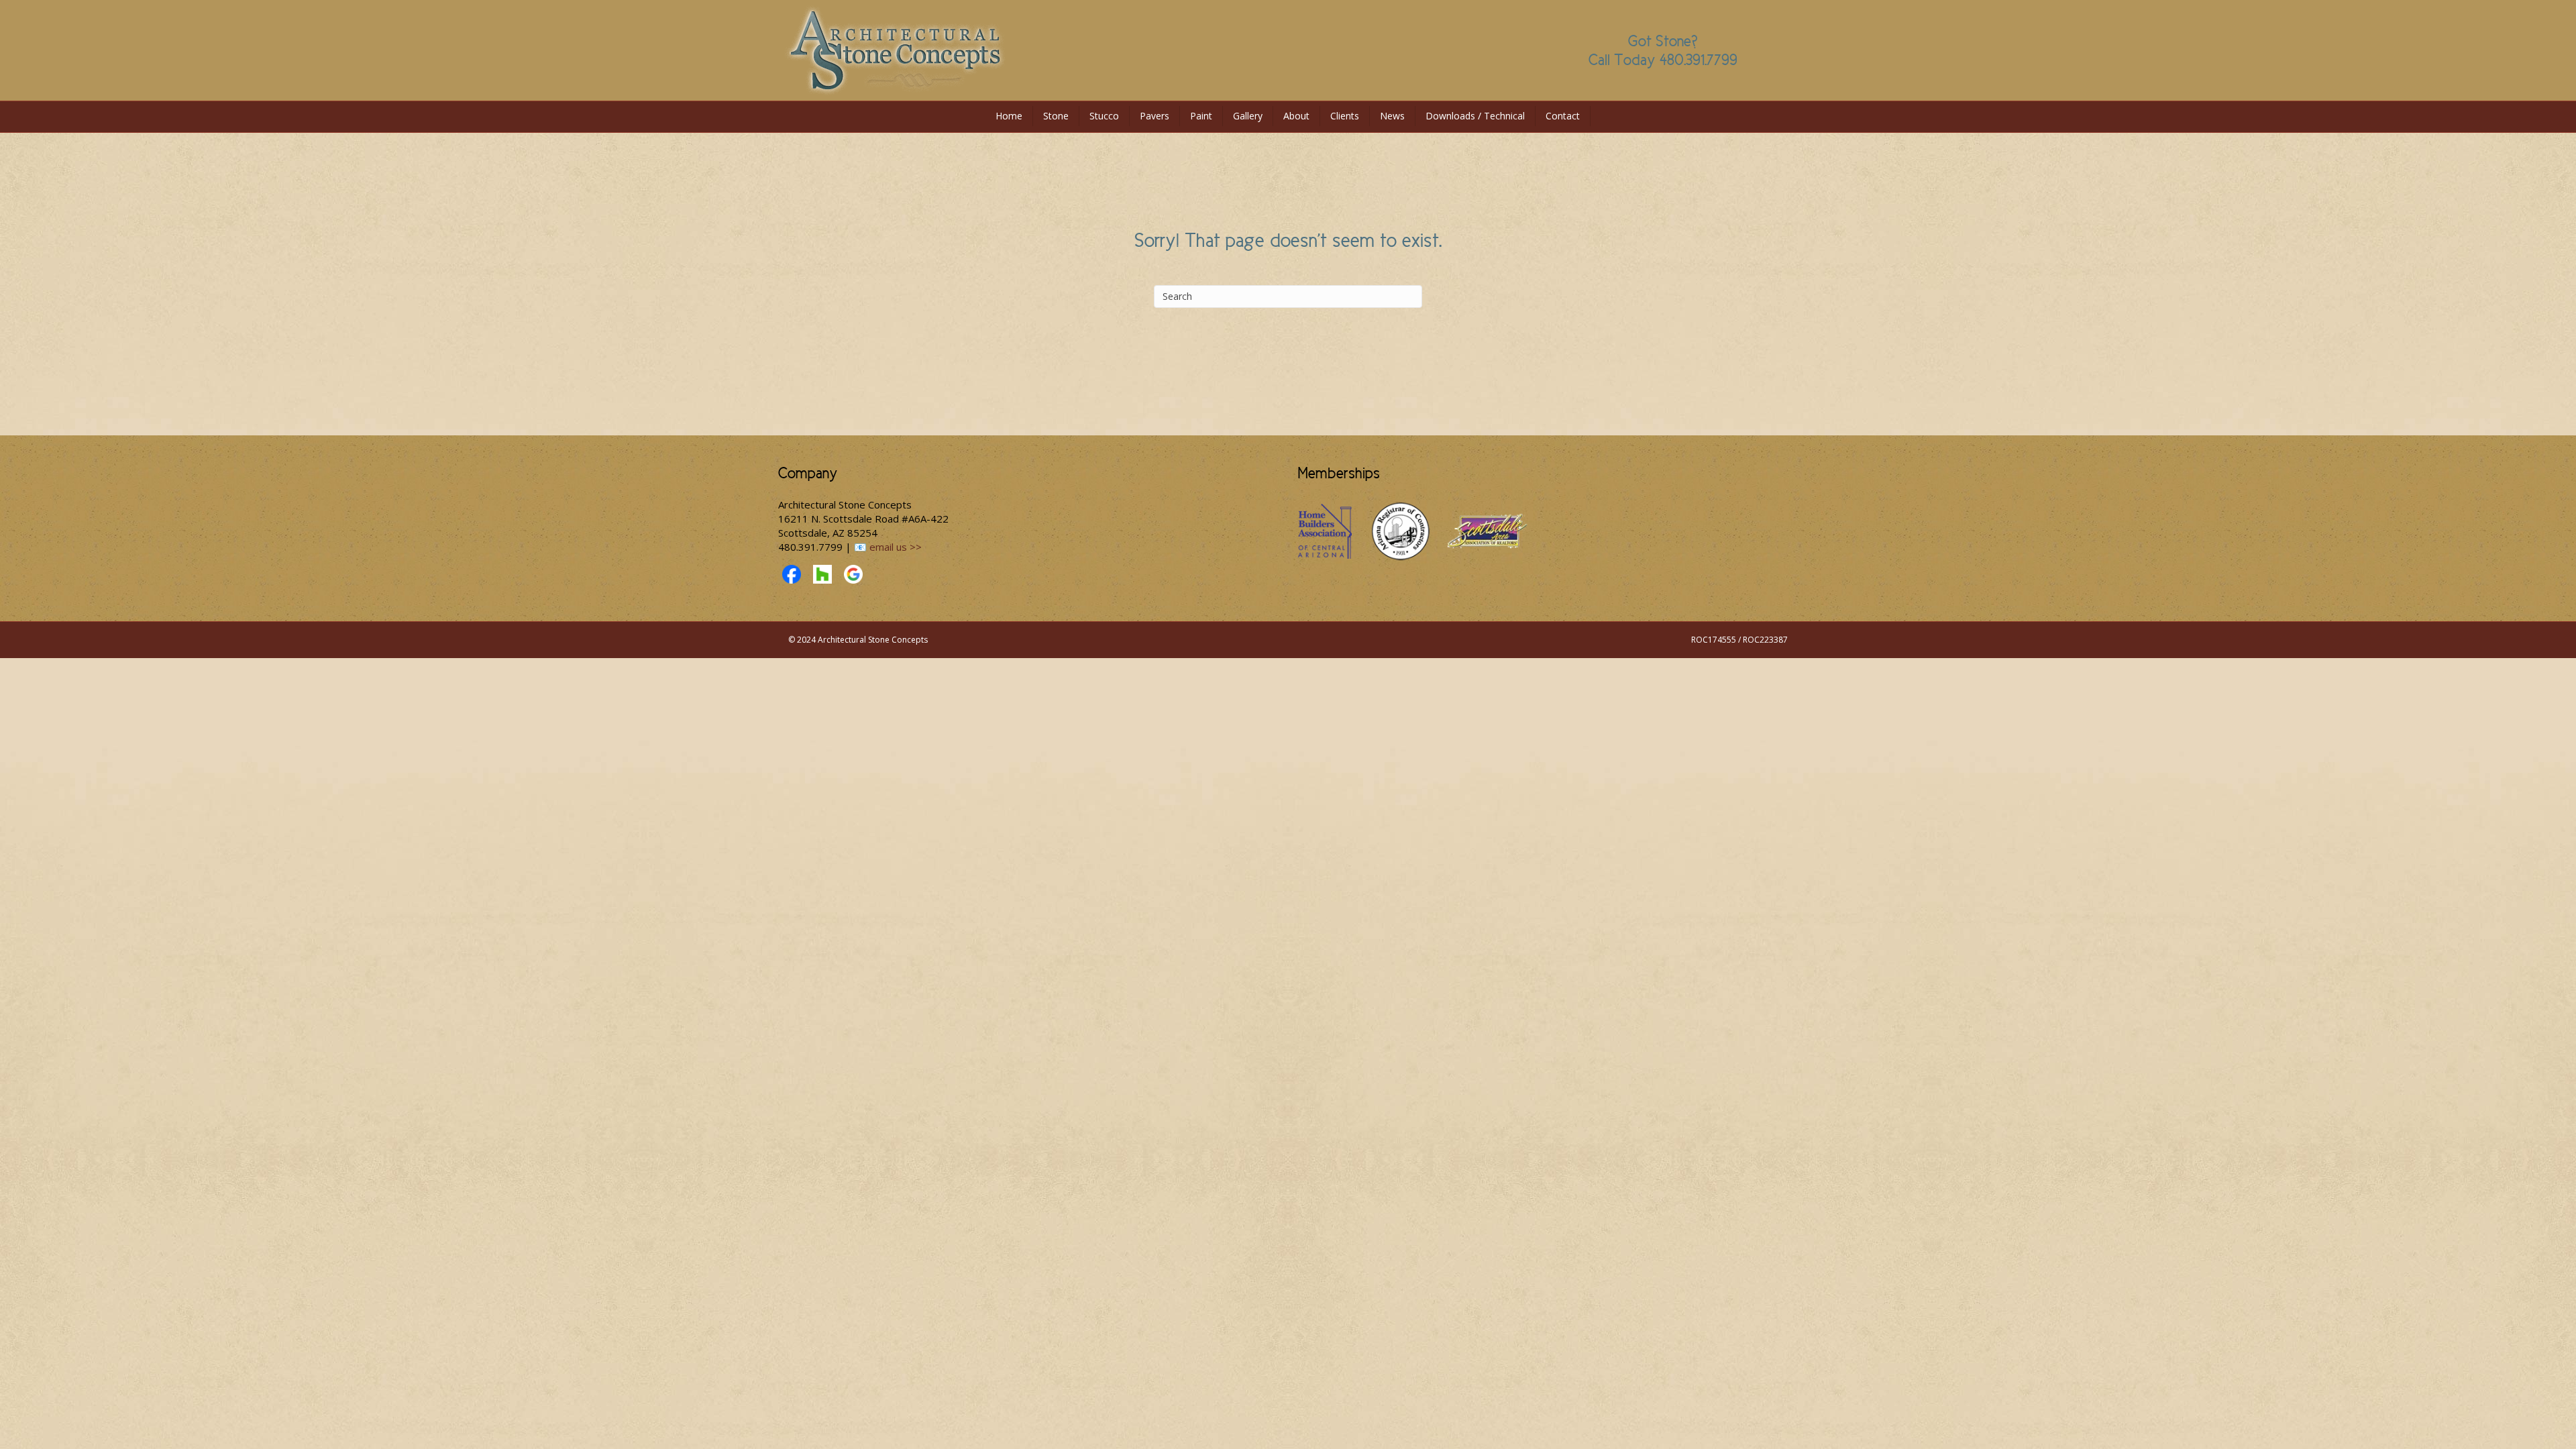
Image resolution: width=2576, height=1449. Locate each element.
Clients (1345, 116)
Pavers (1155, 116)
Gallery (1248, 116)
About (1296, 116)
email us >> (896, 547)
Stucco (1104, 116)
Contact (1563, 116)
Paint (1201, 116)
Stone (1056, 116)
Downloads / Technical (1475, 116)
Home (1009, 116)
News (1392, 116)
